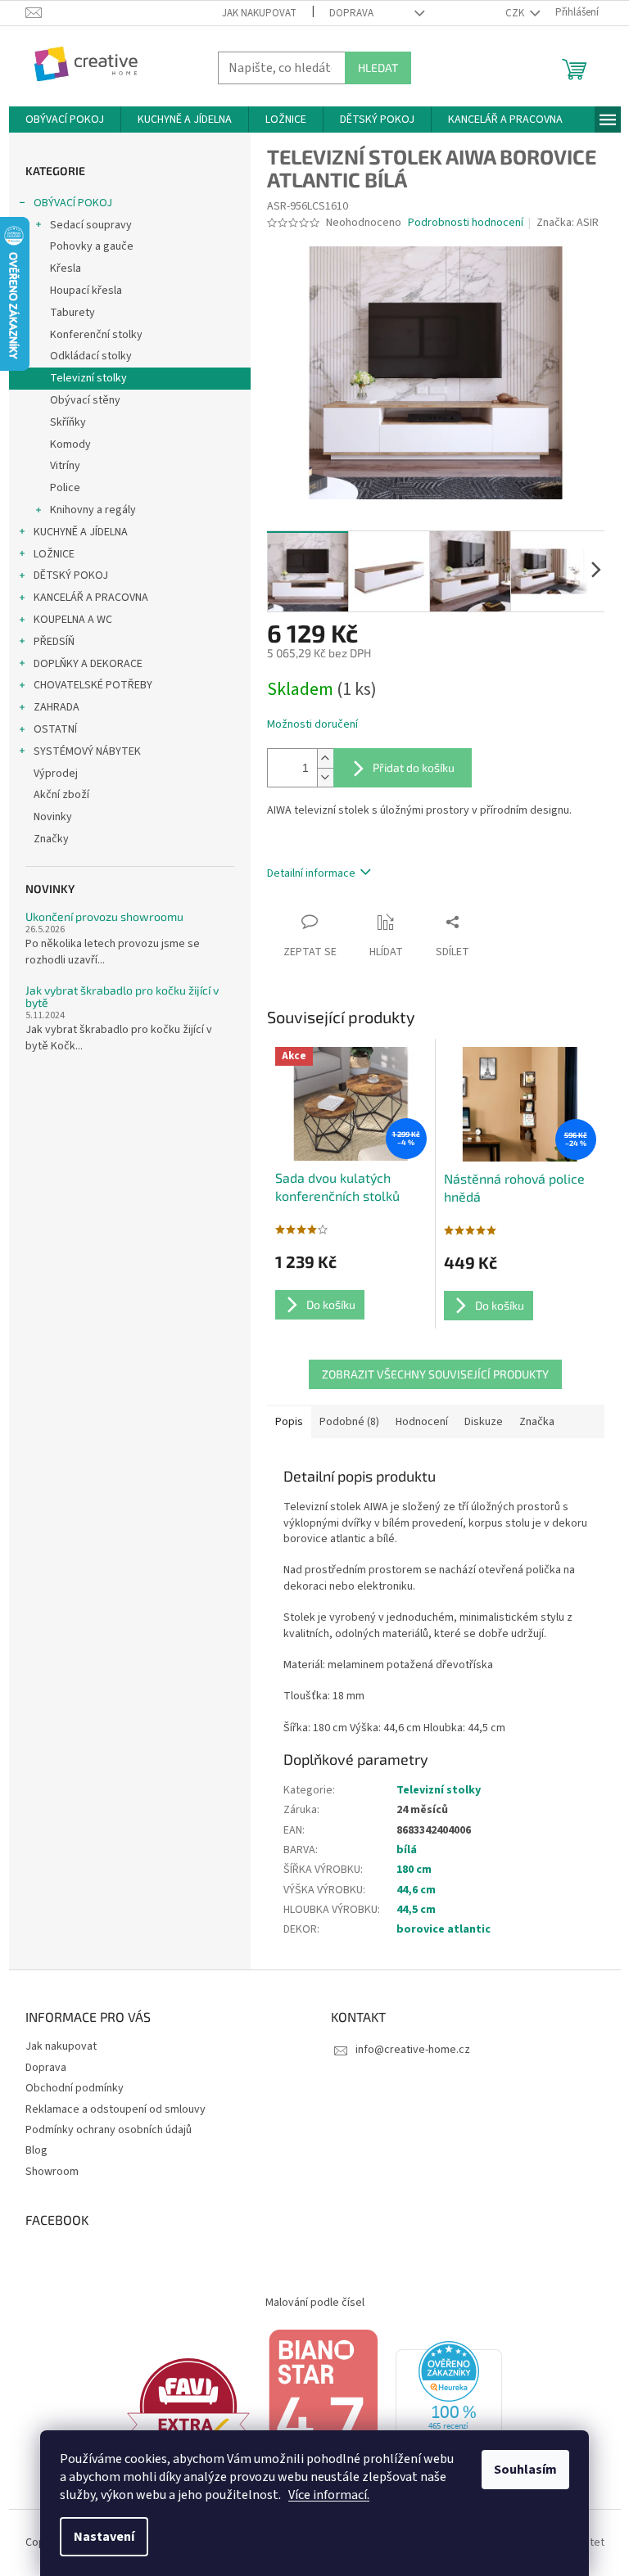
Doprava (351, 13)
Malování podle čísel (315, 2303)
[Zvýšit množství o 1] (325, 758)
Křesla (66, 268)
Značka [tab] (537, 1422)
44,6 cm (416, 1890)
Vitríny (65, 466)
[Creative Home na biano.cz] (323, 2406)
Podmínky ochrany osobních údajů (109, 2130)
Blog (36, 2150)
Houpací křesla (86, 291)
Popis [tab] (289, 1422)
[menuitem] (65, 120)
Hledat (378, 68)
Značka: (568, 223)
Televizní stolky (88, 378)
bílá (407, 1850)
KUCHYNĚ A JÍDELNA (81, 532)
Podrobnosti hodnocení (466, 223)
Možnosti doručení (312, 725)
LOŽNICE (54, 554)
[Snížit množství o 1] (325, 777)
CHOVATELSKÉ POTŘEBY (93, 685)
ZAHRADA (57, 707)
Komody (70, 444)
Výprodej (56, 774)
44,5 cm (416, 1910)
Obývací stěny (85, 400)
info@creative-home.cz (413, 2050)
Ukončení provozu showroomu (104, 916)
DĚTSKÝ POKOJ (71, 575)
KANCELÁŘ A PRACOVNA (91, 598)
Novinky (53, 817)
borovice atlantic (443, 1929)
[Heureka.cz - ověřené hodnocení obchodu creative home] (449, 2406)
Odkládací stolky (91, 356)
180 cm (414, 1870)
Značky (51, 839)
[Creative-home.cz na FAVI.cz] (188, 2406)
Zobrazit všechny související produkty (435, 1374)
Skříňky (68, 422)
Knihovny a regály (93, 510)
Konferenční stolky (96, 335)
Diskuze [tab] (484, 1422)
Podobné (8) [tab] (349, 1422)
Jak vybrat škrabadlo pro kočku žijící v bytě (122, 997)
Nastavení (104, 2537)
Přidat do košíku (414, 767)
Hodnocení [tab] (422, 1422)
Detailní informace (311, 873)
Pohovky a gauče (92, 246)
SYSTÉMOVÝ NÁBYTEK (87, 751)
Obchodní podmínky (75, 2088)
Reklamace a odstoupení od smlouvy (115, 2109)
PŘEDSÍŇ (54, 642)
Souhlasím (525, 2470)
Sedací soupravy (91, 225)
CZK (516, 13)
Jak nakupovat (259, 13)
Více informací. (329, 2495)
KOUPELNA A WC (73, 620)
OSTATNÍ (55, 729)
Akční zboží (61, 795)
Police (65, 488)
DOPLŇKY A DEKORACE (88, 664)
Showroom (52, 2172)
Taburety (72, 313)
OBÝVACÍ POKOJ (73, 203)
